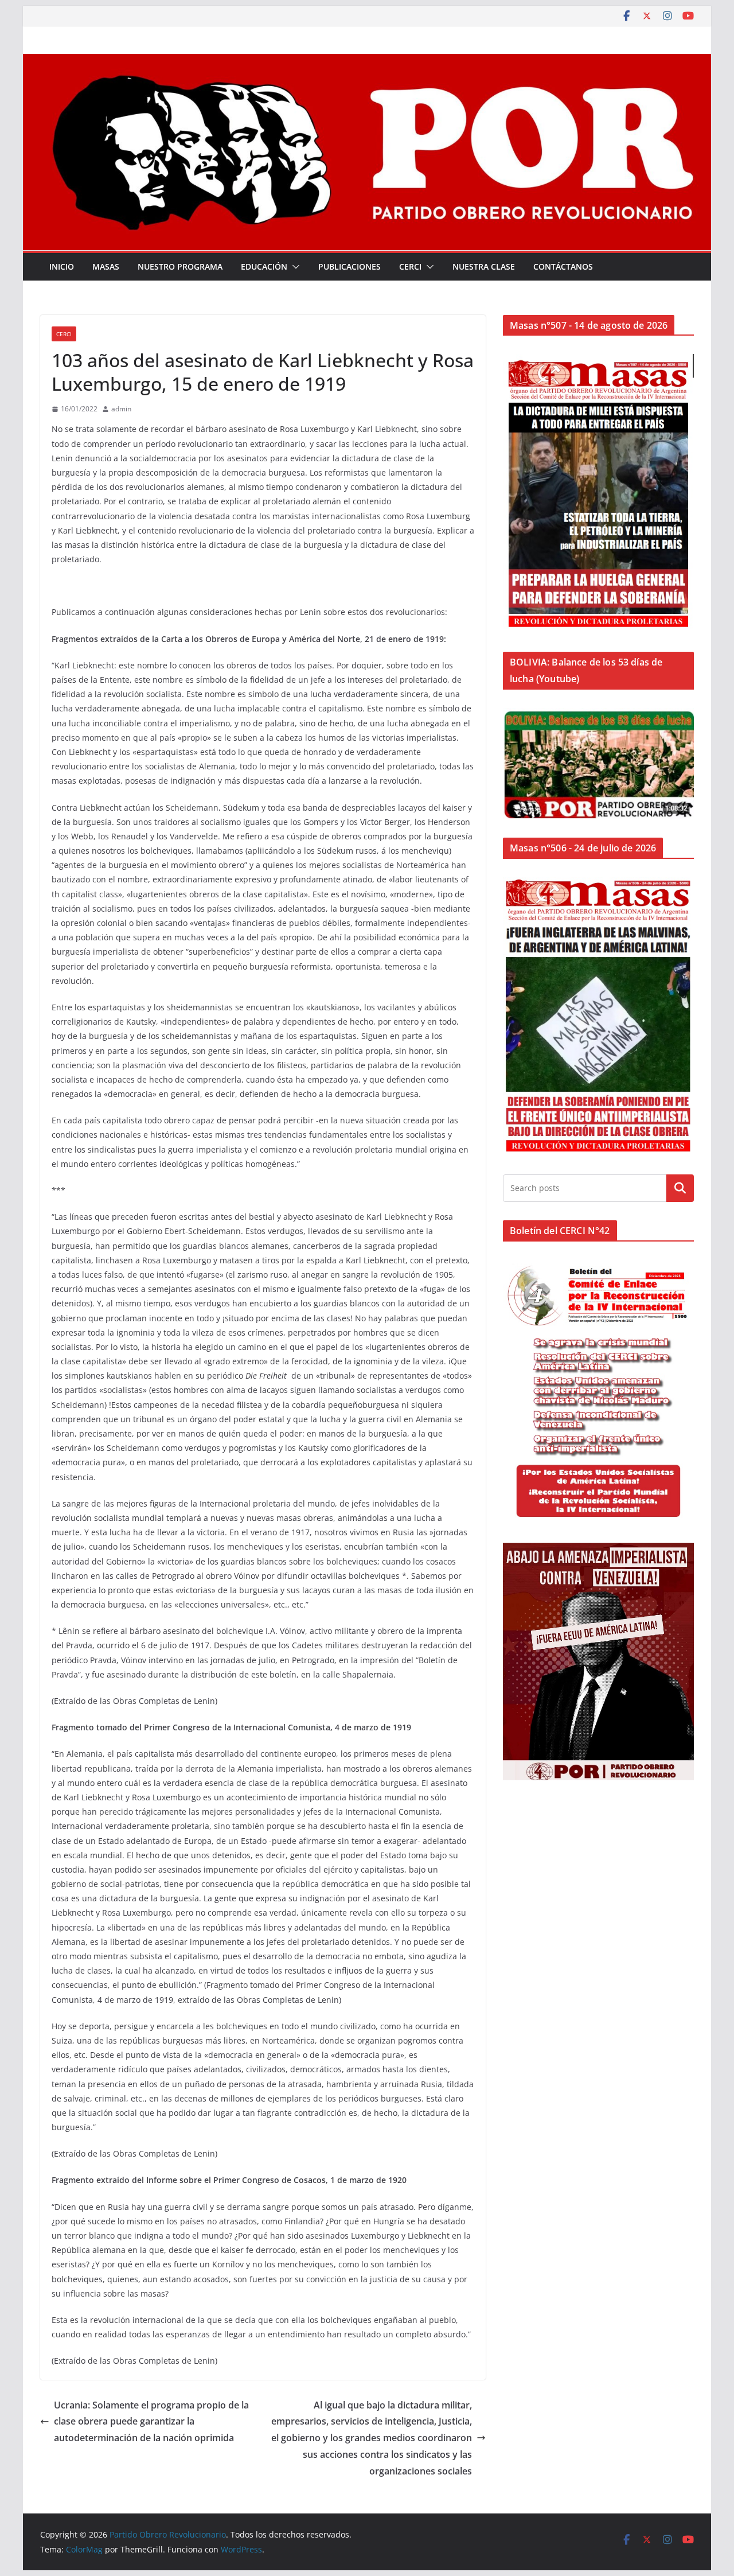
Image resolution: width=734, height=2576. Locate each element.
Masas (106, 266)
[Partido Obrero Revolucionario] (367, 62)
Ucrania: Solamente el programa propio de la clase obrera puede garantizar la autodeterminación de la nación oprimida (151, 2422)
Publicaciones (350, 266)
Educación (264, 266)
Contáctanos (563, 266)
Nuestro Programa (180, 266)
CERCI (410, 266)
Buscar (680, 1188)
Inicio (62, 266)
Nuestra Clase (484, 266)
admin (121, 409)
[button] (294, 267)
